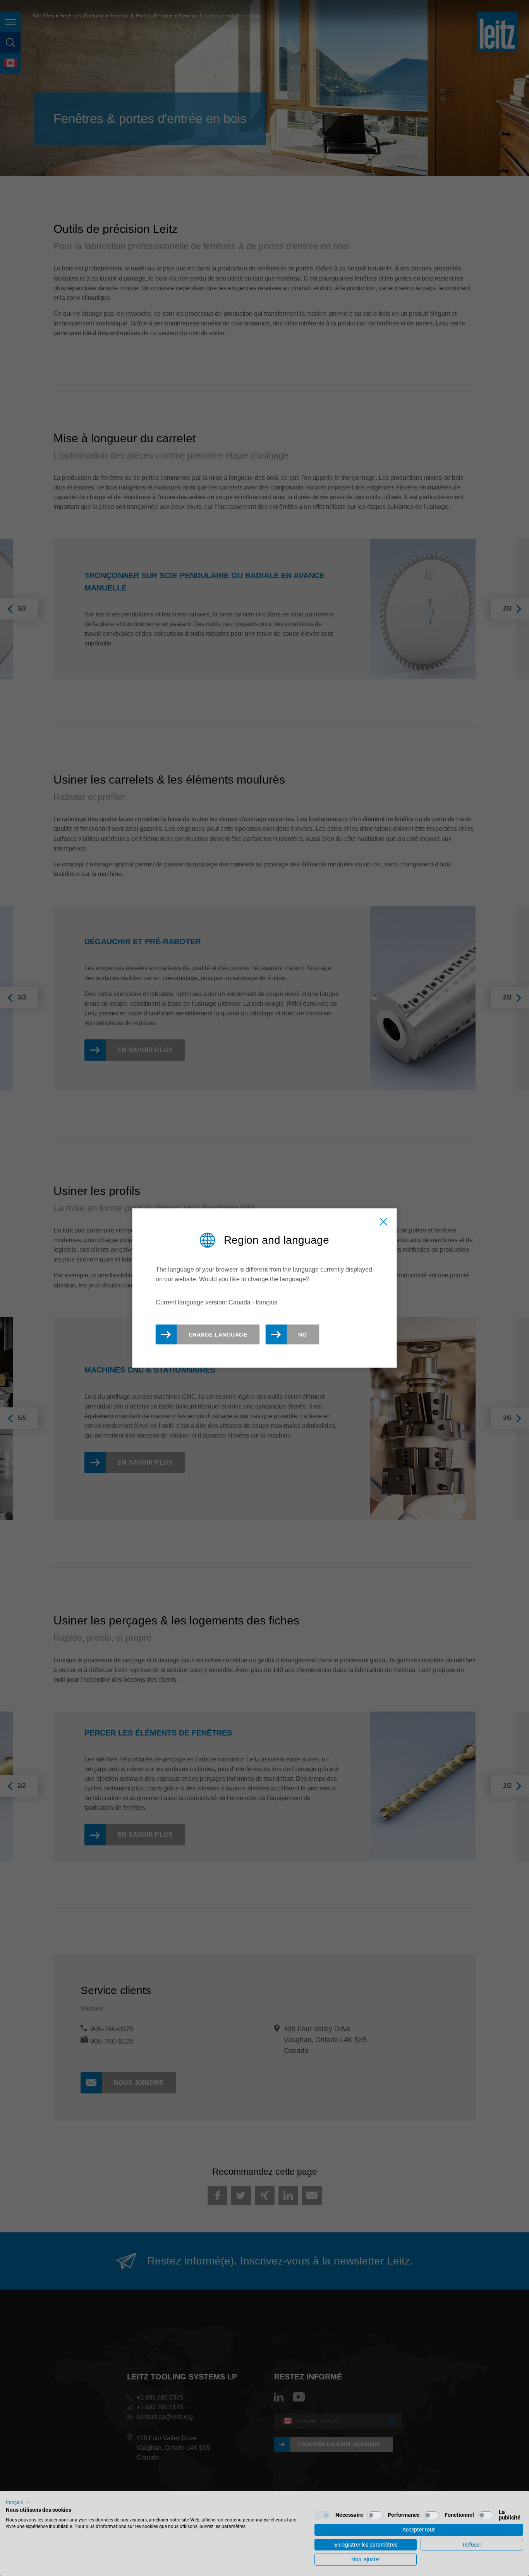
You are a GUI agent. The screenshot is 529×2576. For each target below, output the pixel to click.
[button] (18, 2502)
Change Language (218, 1335)
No (302, 1335)
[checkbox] (322, 2515)
